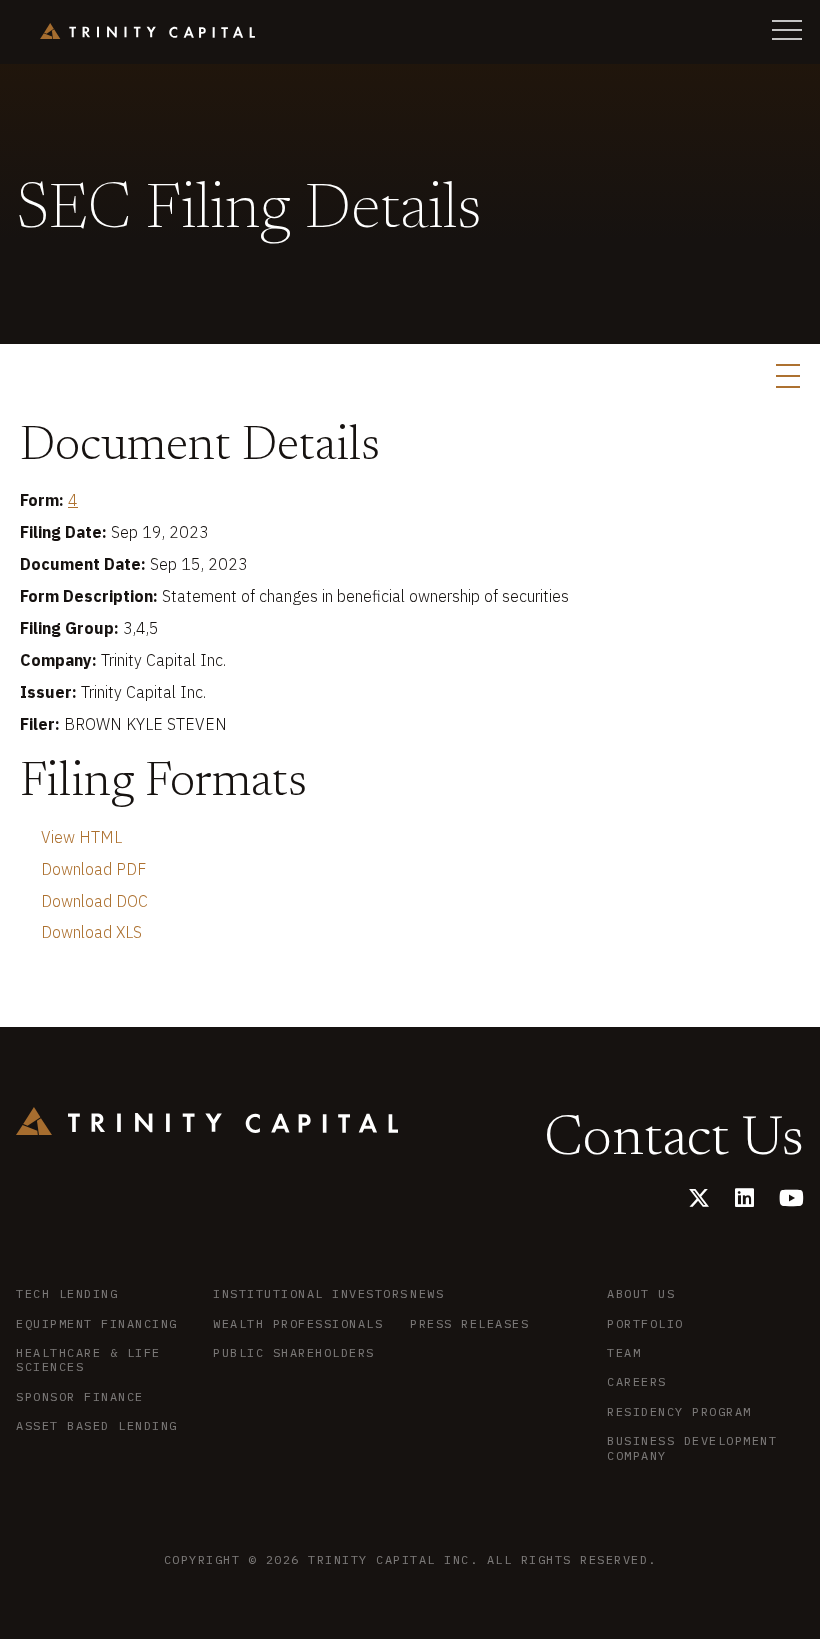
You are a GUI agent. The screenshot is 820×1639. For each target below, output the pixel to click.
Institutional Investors (311, 1294)
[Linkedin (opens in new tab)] (744, 1197)
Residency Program (679, 1412)
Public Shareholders (294, 1353)
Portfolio (645, 1324)
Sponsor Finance (80, 1397)
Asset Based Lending (97, 1426)
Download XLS (91, 932)
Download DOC (94, 901)
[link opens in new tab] (147, 31)
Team (624, 1353)
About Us (641, 1294)
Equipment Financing (97, 1324)
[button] (787, 30)
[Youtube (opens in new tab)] (791, 1197)
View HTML (81, 837)
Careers (637, 1382)
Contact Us (674, 1141)
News (427, 1294)
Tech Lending (67, 1294)
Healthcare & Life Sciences (88, 1360)
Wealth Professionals (298, 1324)
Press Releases (469, 1324)
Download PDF (93, 869)
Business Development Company (692, 1448)
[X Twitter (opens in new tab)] (699, 1197)
